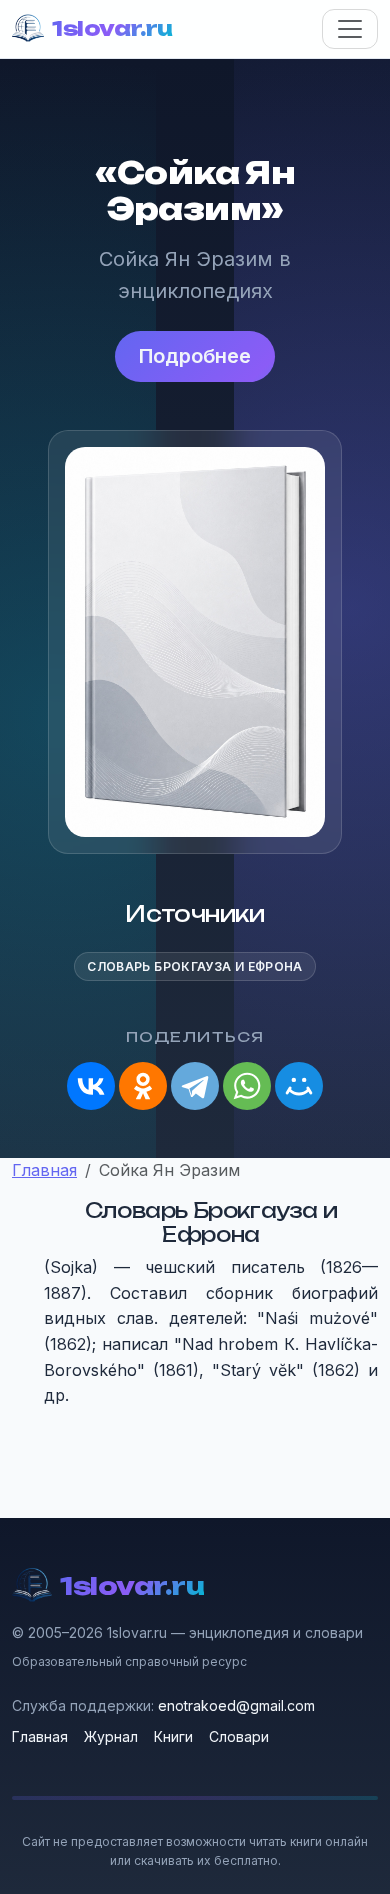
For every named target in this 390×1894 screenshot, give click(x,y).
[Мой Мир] (299, 1086)
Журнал (111, 1736)
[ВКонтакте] (91, 1086)
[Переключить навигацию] (350, 29)
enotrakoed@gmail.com (236, 1705)
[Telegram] (195, 1086)
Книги (173, 1736)
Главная (40, 1736)
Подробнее (195, 356)
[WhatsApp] (247, 1086)
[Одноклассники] (143, 1086)
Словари (239, 1736)
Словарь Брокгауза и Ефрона (194, 966)
